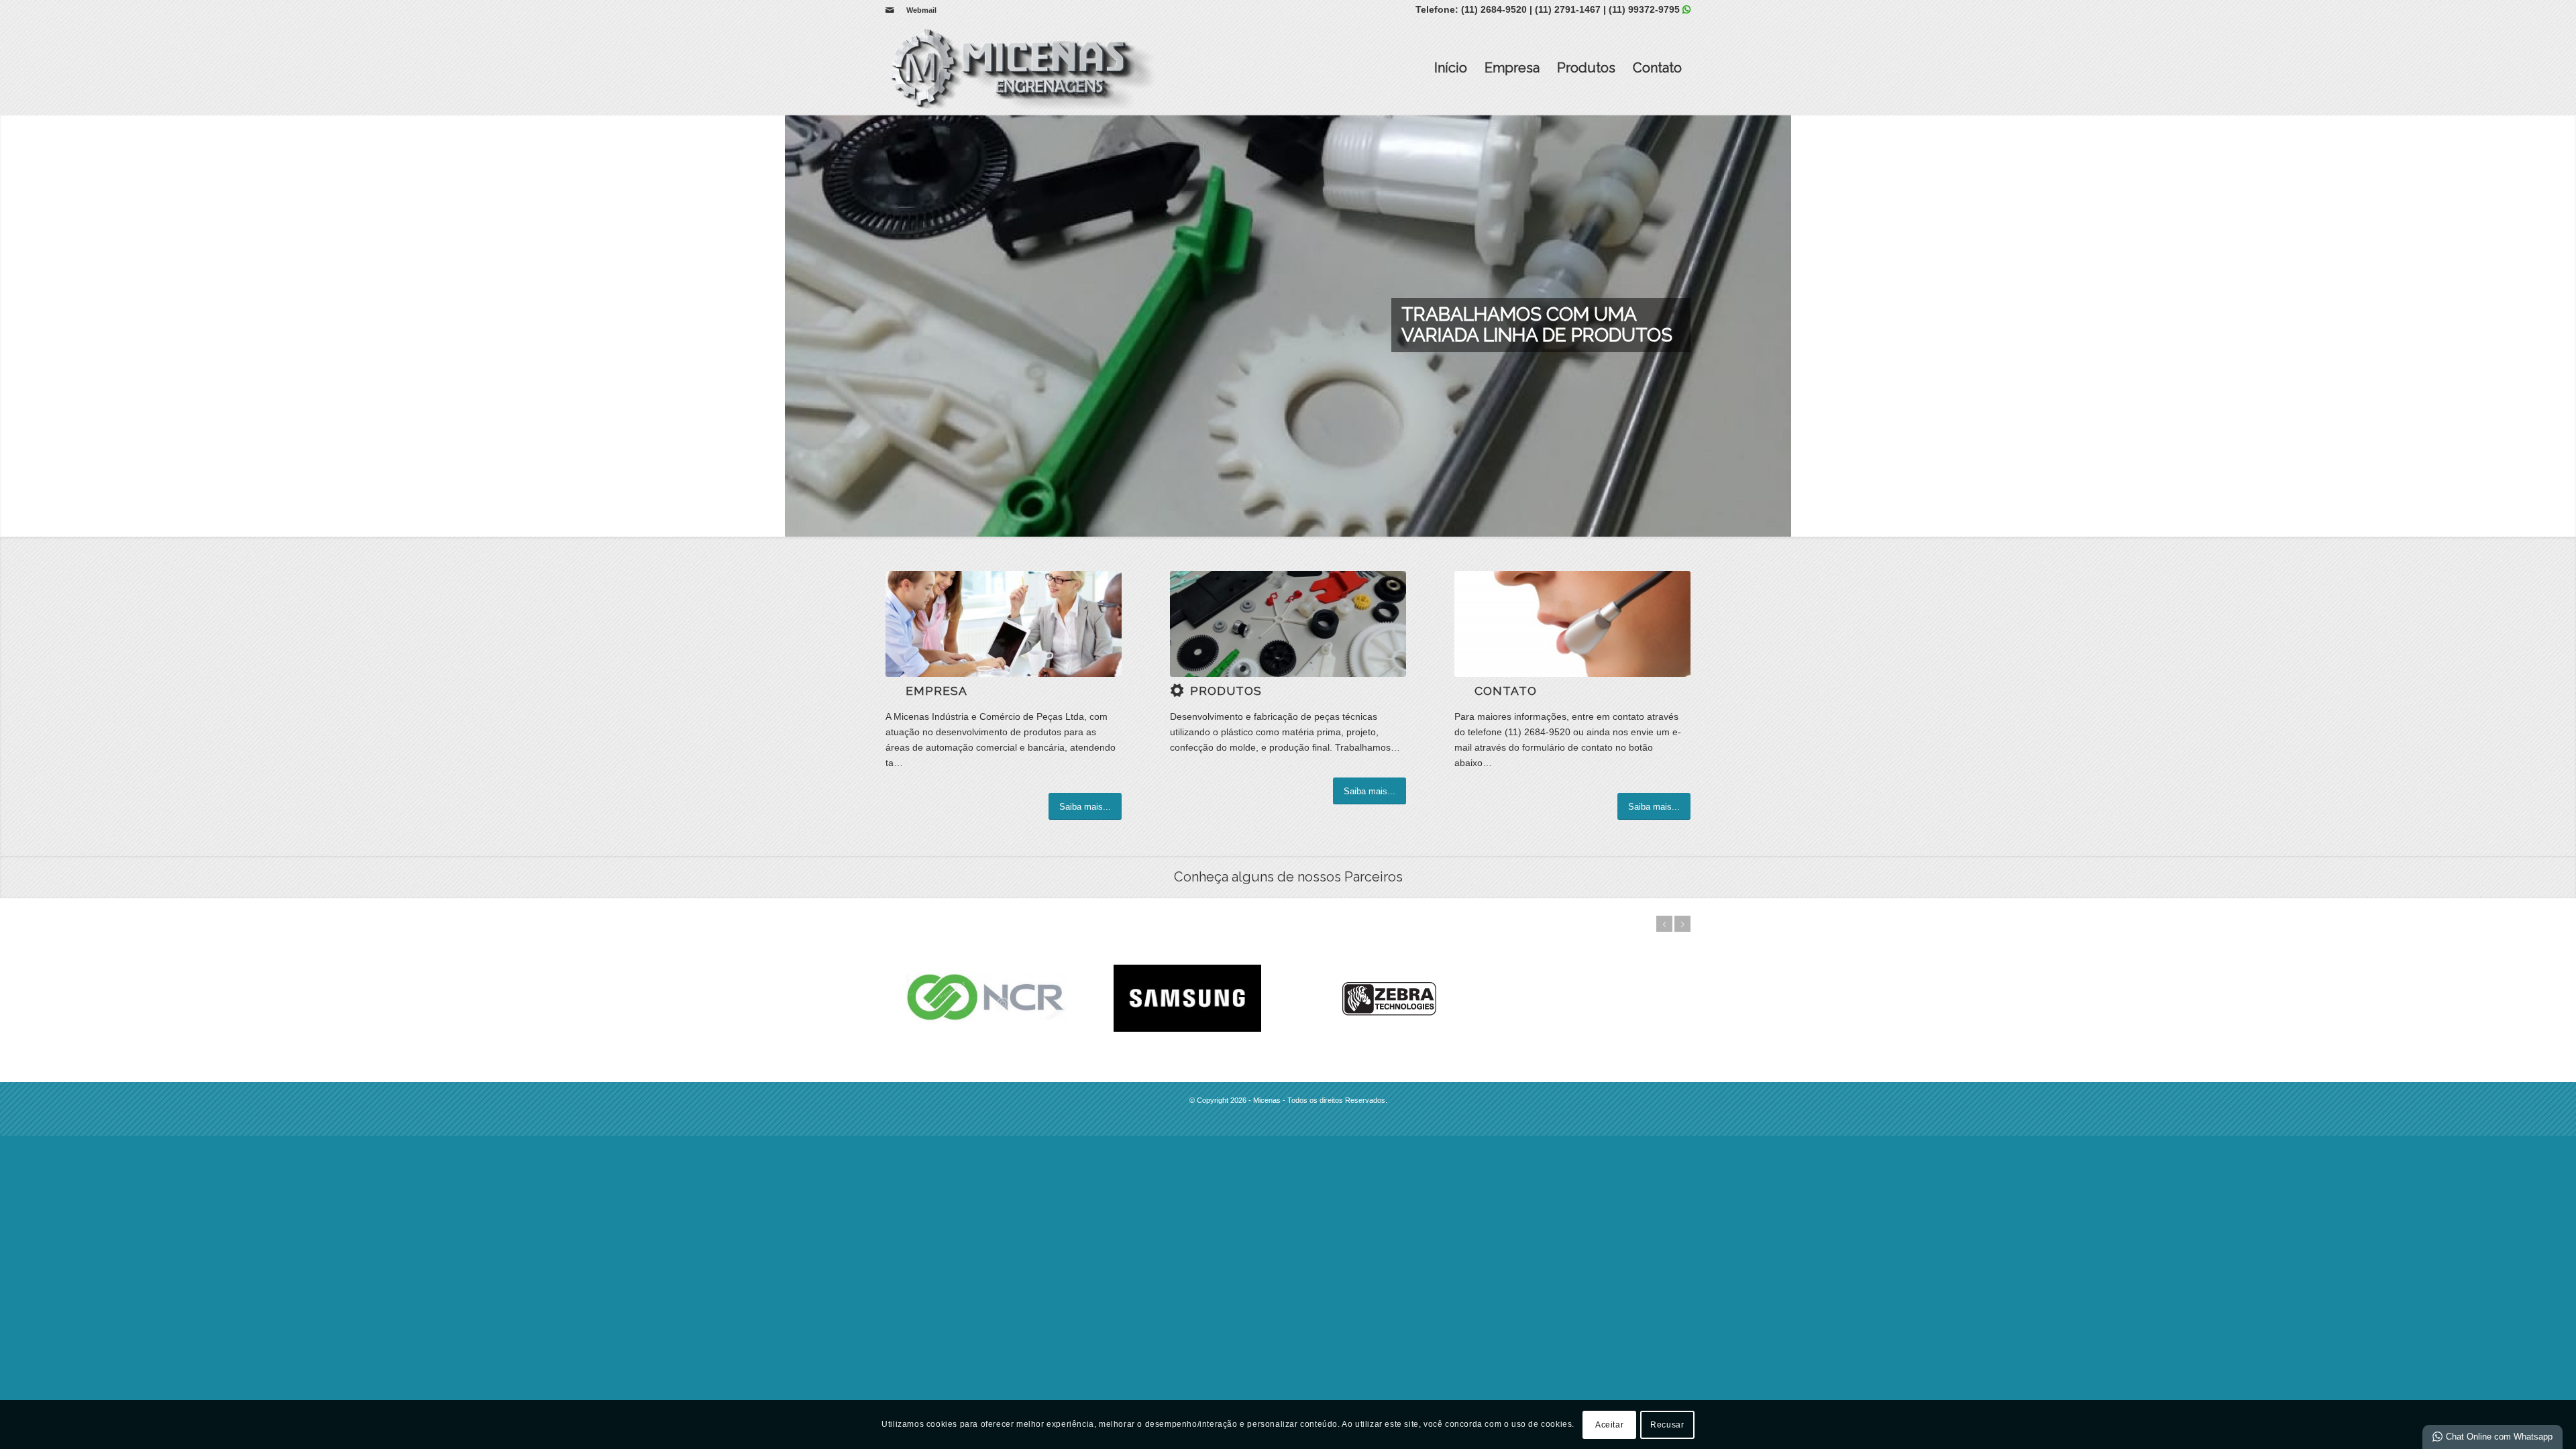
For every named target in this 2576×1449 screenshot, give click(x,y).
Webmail (921, 10)
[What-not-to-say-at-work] (1004, 624)
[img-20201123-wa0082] (1288, 624)
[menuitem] (918, 10)
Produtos (1586, 68)
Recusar (1667, 1424)
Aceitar (1609, 1424)
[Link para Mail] (890, 10)
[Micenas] (1021, 68)
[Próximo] (2564, 325)
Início (1451, 68)
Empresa (1512, 68)
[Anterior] (12, 325)
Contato (1657, 68)
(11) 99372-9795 (1644, 9)
